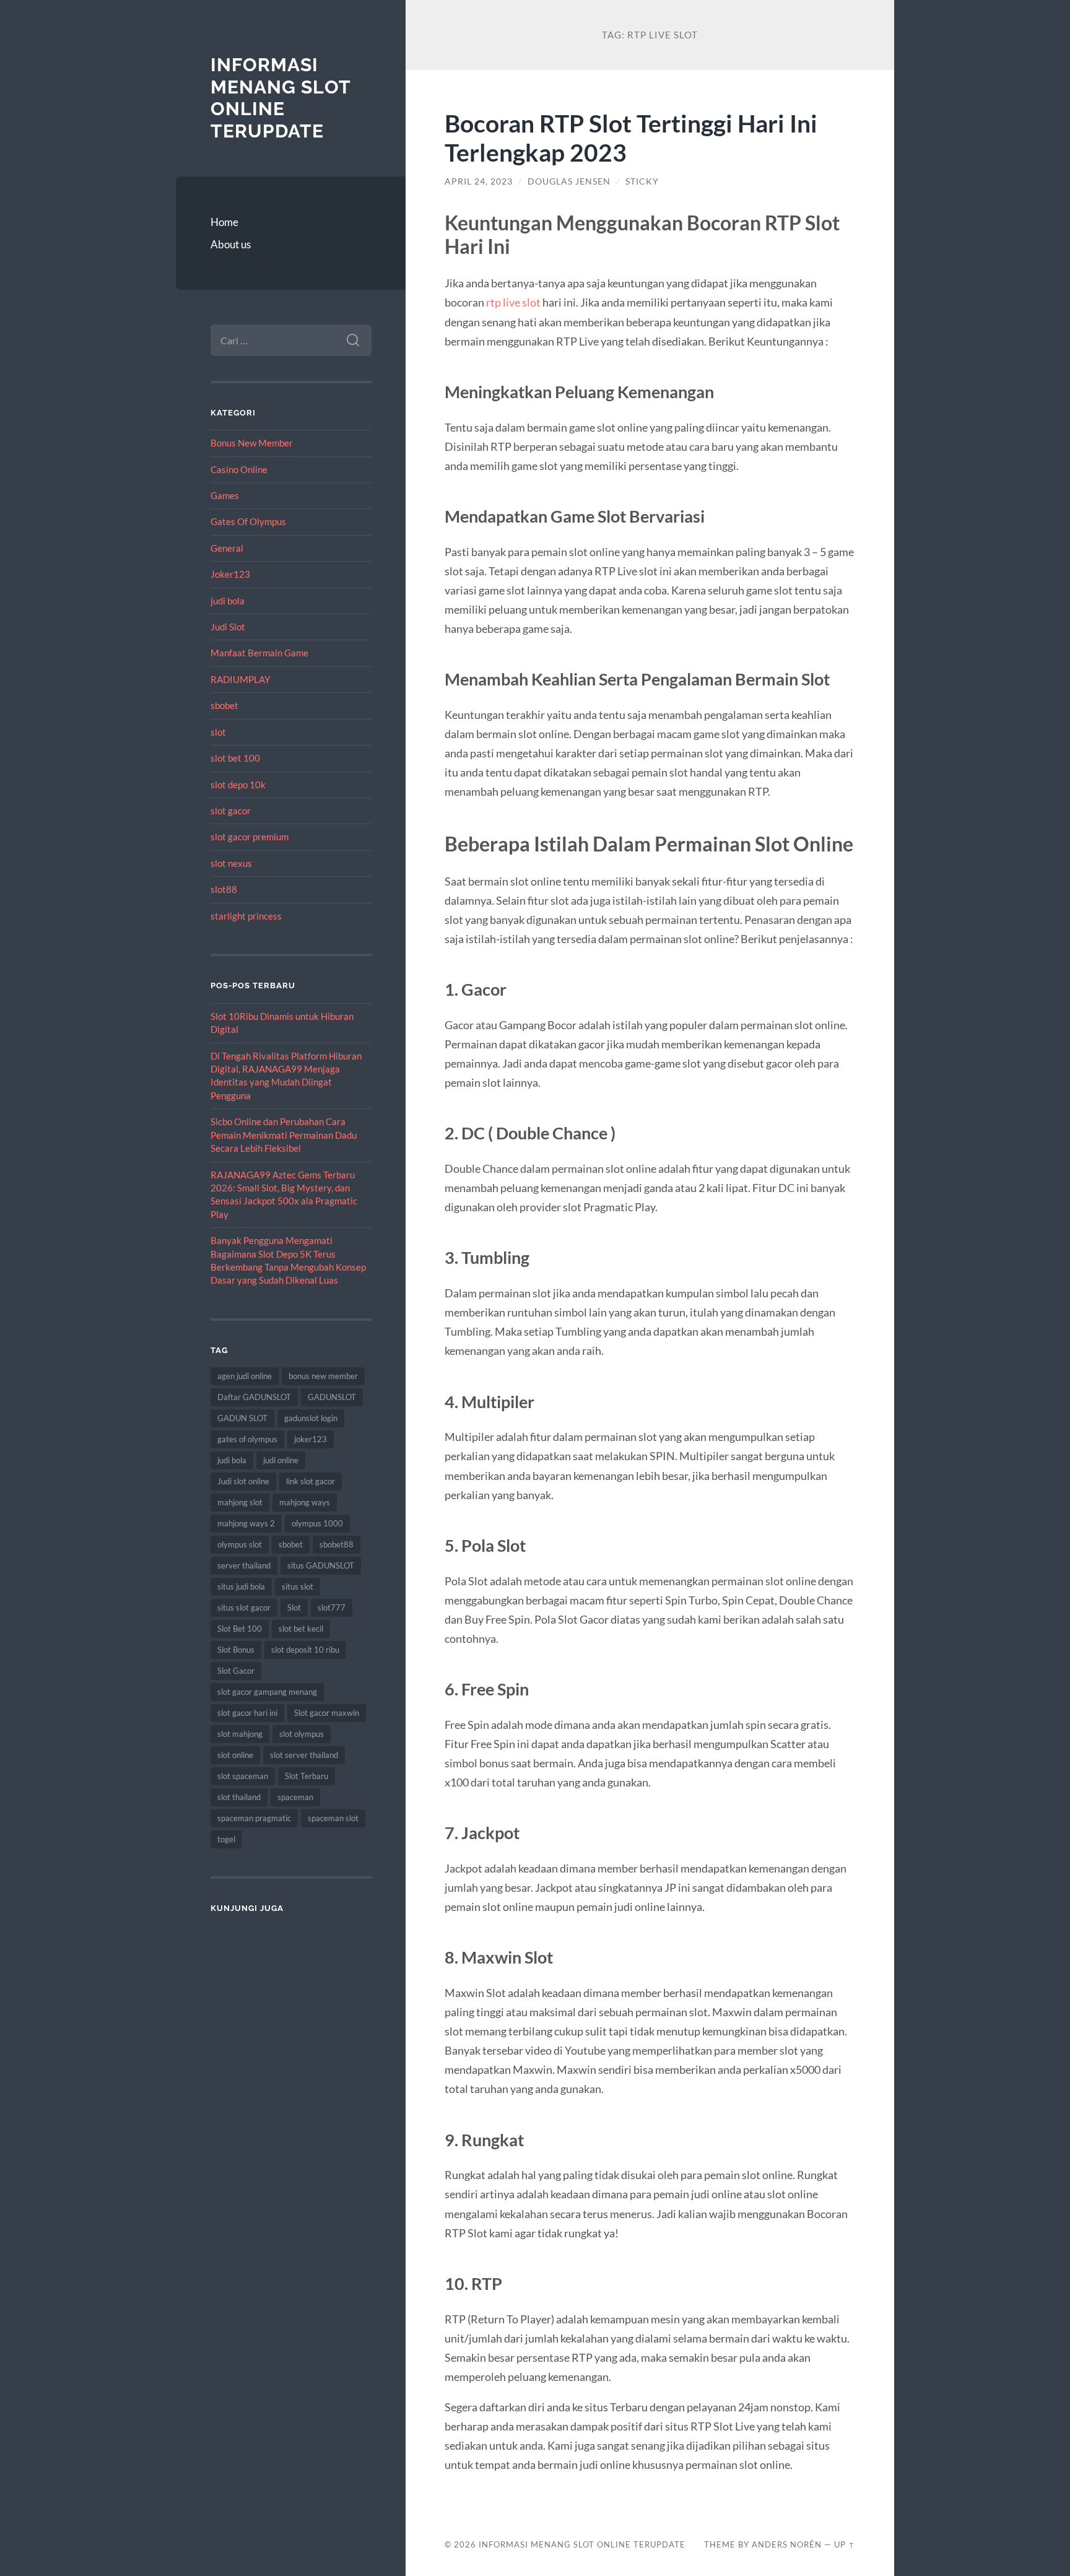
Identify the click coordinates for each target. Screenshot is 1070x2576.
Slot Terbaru (307, 1776)
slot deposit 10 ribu (305, 1650)
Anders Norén (787, 2544)
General (227, 548)
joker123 (311, 1439)
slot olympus (302, 1734)
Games (225, 495)
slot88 (224, 889)
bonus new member (323, 1376)
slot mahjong (240, 1734)
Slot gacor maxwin (327, 1713)
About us (231, 244)
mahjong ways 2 (246, 1523)
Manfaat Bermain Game (259, 653)
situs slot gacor (244, 1608)
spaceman (295, 1797)
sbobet (224, 705)
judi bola (228, 601)
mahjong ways (305, 1502)
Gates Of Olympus (248, 521)
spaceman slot (333, 1818)
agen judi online (245, 1376)
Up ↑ (845, 2544)
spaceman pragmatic (254, 1818)
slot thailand (239, 1797)
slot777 (332, 1608)
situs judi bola (241, 1586)
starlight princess (246, 916)
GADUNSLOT (332, 1397)
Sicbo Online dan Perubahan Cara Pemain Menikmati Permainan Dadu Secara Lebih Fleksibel (284, 1135)
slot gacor (231, 811)
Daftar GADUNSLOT (254, 1397)
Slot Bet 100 (240, 1629)
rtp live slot (513, 302)
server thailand (244, 1565)
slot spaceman (243, 1776)
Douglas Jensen (569, 181)
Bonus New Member (252, 443)
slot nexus (231, 863)
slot (218, 732)
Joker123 (230, 574)
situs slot (298, 1586)
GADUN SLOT (242, 1418)
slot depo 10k (238, 785)
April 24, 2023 (479, 181)
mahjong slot (240, 1502)
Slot (294, 1608)
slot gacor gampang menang (267, 1692)
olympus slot (240, 1544)
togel (226, 1839)
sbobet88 (337, 1544)
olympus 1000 (317, 1523)
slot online (235, 1755)
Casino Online (239, 469)
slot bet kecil (301, 1629)
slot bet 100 (235, 758)
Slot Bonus (236, 1650)
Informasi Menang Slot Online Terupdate (281, 98)
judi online (281, 1460)
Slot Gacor (236, 1671)
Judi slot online (243, 1481)
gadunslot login (311, 1418)
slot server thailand (304, 1755)
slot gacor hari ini (247, 1713)
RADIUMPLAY (240, 679)
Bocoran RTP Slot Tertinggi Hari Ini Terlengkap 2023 (631, 137)
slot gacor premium (250, 837)
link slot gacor (311, 1481)
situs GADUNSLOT (321, 1565)
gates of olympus (247, 1439)
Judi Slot (228, 627)
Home (224, 222)
